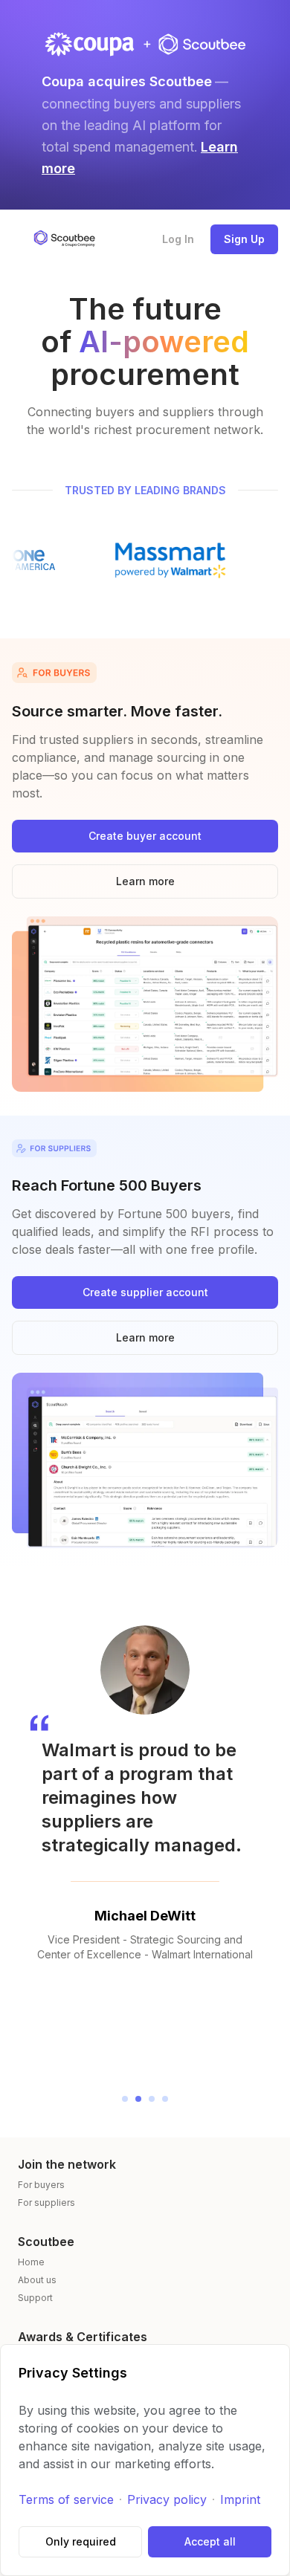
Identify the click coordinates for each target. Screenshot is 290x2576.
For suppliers (46, 2203)
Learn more (145, 881)
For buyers (41, 2185)
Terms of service (66, 2499)
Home (31, 2262)
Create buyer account (145, 836)
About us (37, 2280)
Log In (178, 239)
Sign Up (244, 239)
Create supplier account (145, 1292)
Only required (81, 2541)
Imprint (240, 2499)
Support (35, 2298)
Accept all (210, 2541)
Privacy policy (167, 2499)
